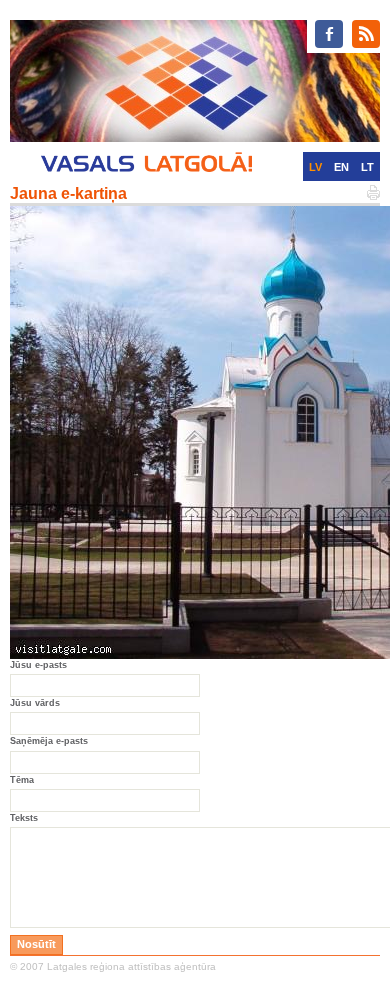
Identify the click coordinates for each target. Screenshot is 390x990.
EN (341, 167)
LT (367, 167)
